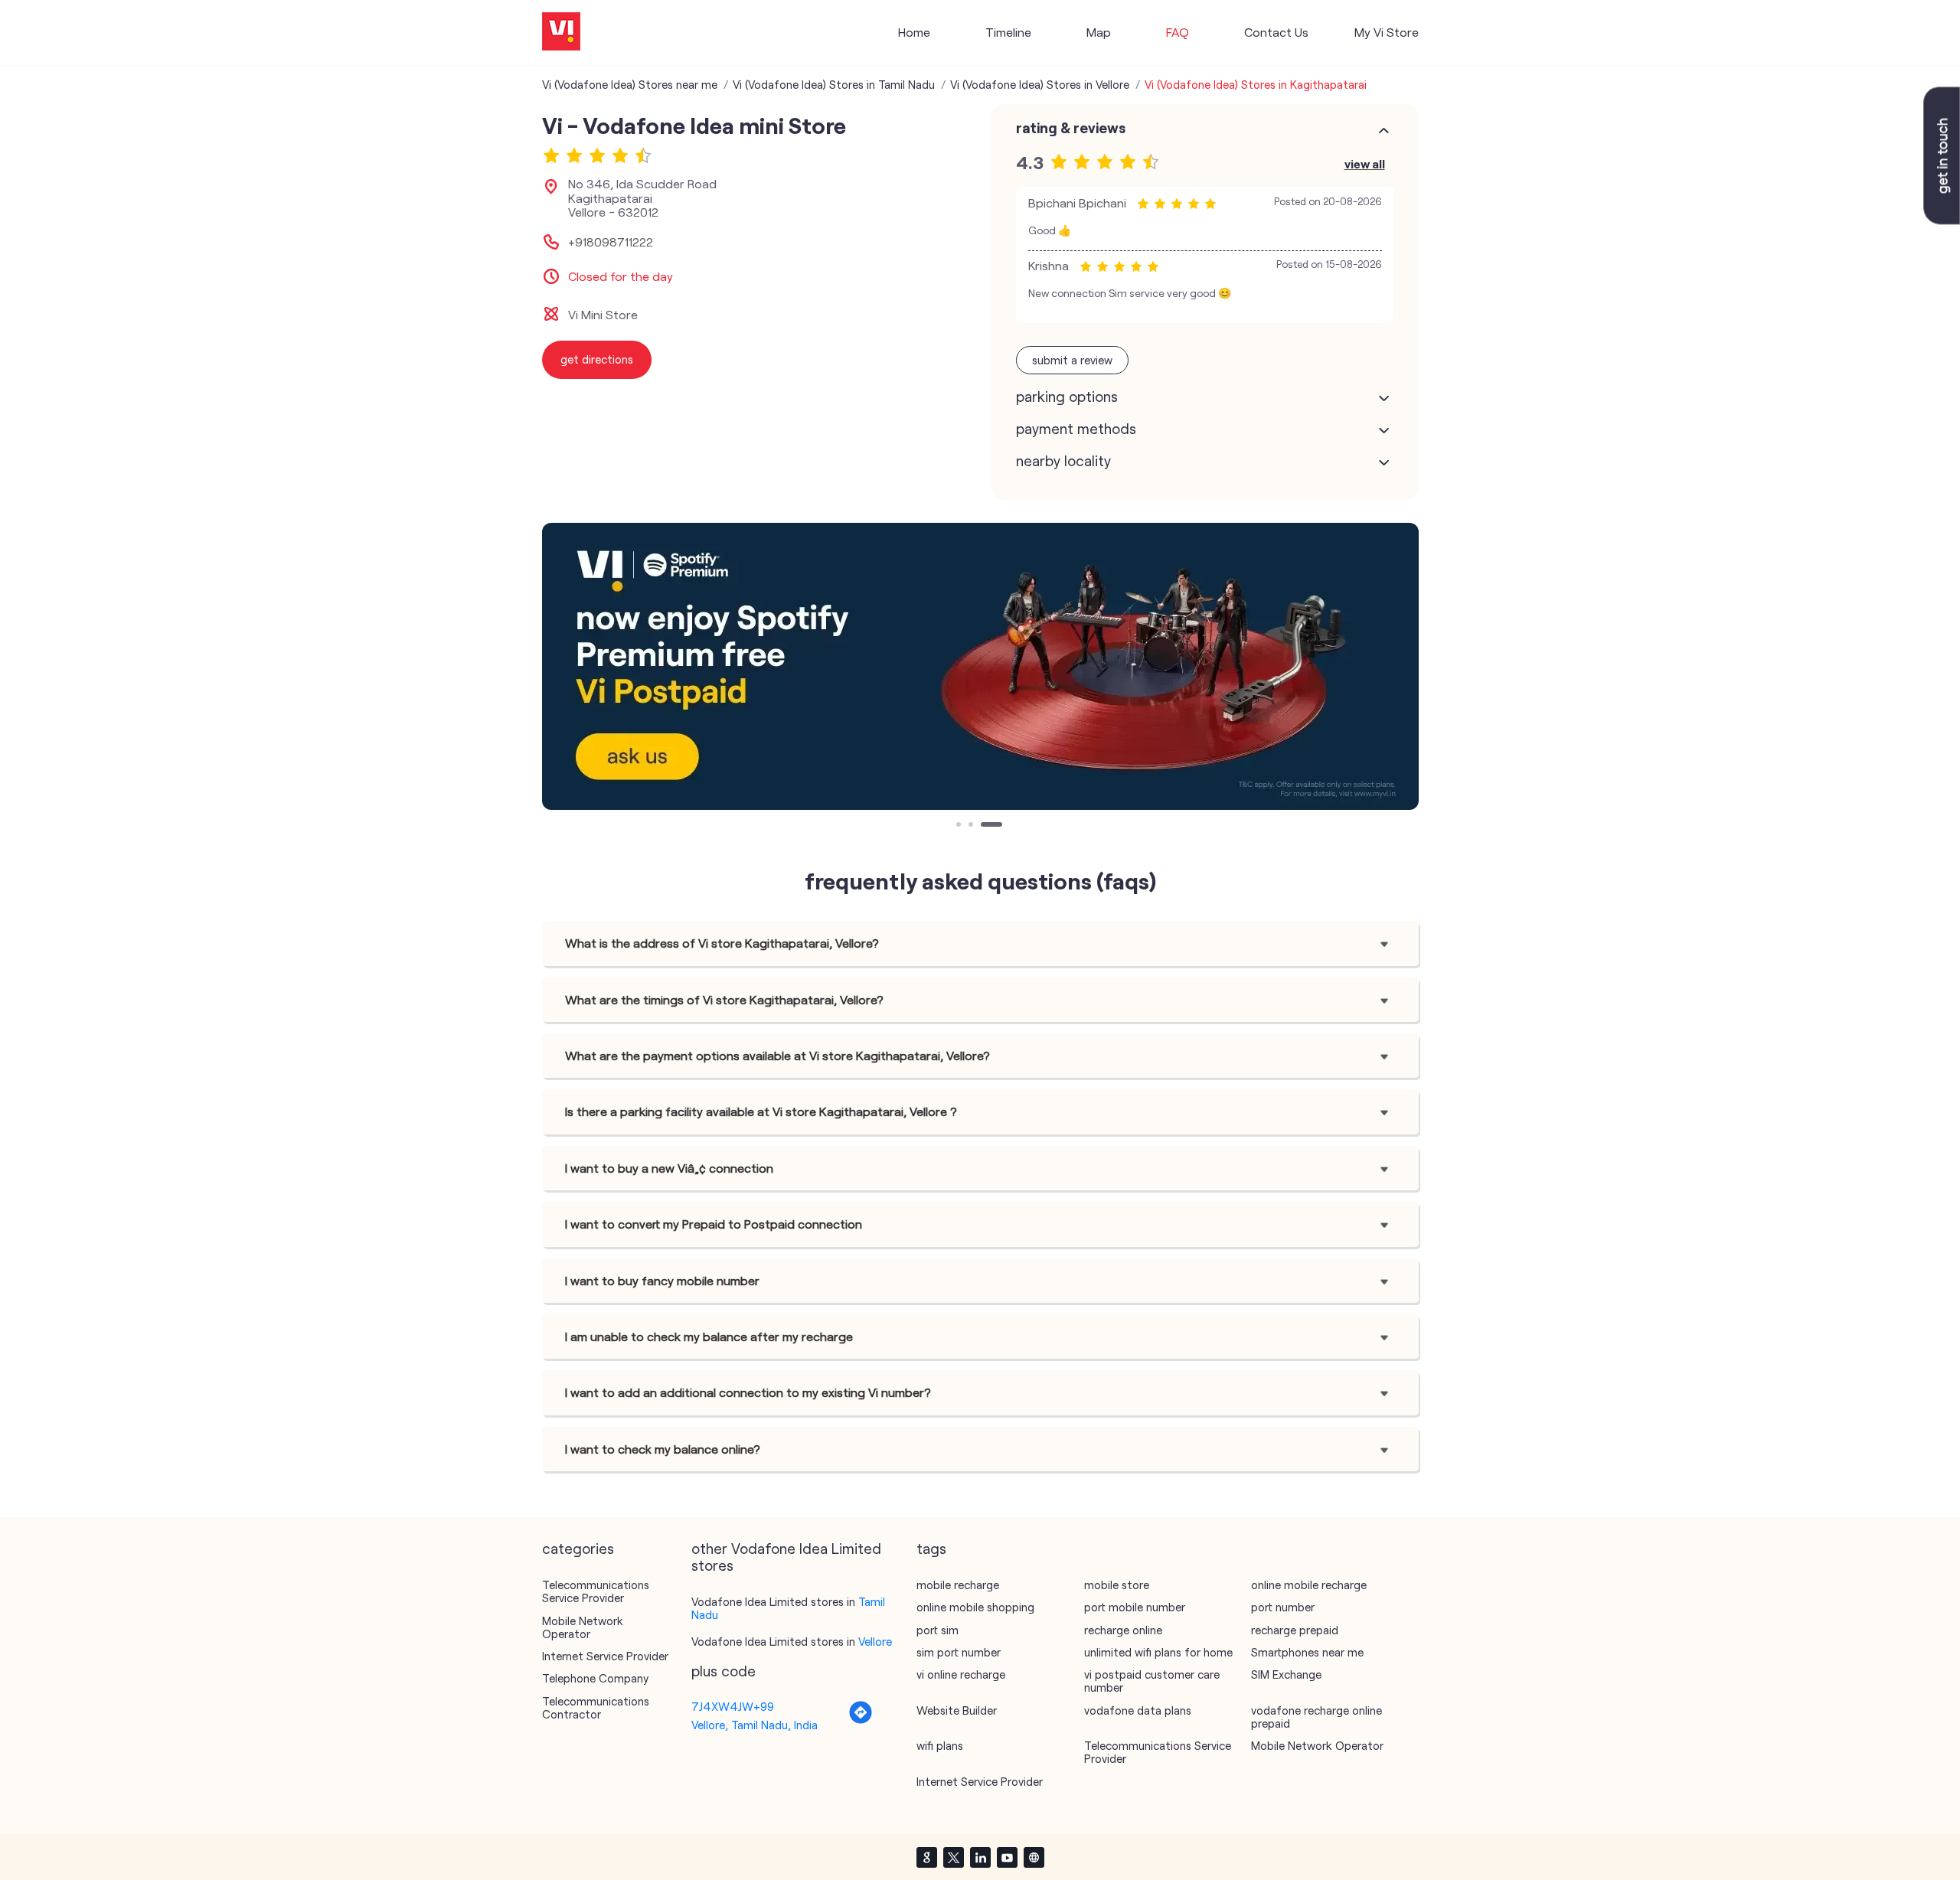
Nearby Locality (1063, 461)
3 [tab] (985, 826)
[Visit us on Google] (926, 1857)
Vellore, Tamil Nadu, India (755, 1725)
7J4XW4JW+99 (733, 1706)
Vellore (875, 1641)
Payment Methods (1076, 429)
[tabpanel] (980, 666)
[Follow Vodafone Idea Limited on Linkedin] (980, 1857)
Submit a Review (1072, 360)
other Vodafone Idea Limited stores (786, 1557)
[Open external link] (1942, 220)
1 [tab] (960, 826)
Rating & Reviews (1071, 128)
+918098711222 (611, 242)
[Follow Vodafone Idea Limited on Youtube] (1007, 1857)
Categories (578, 1549)
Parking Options (1067, 397)
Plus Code (724, 1671)
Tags (931, 1549)
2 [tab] (972, 826)
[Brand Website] (1034, 1857)
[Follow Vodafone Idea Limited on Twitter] (953, 1857)
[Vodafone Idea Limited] (561, 33)
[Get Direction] (861, 1720)
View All (1365, 163)
